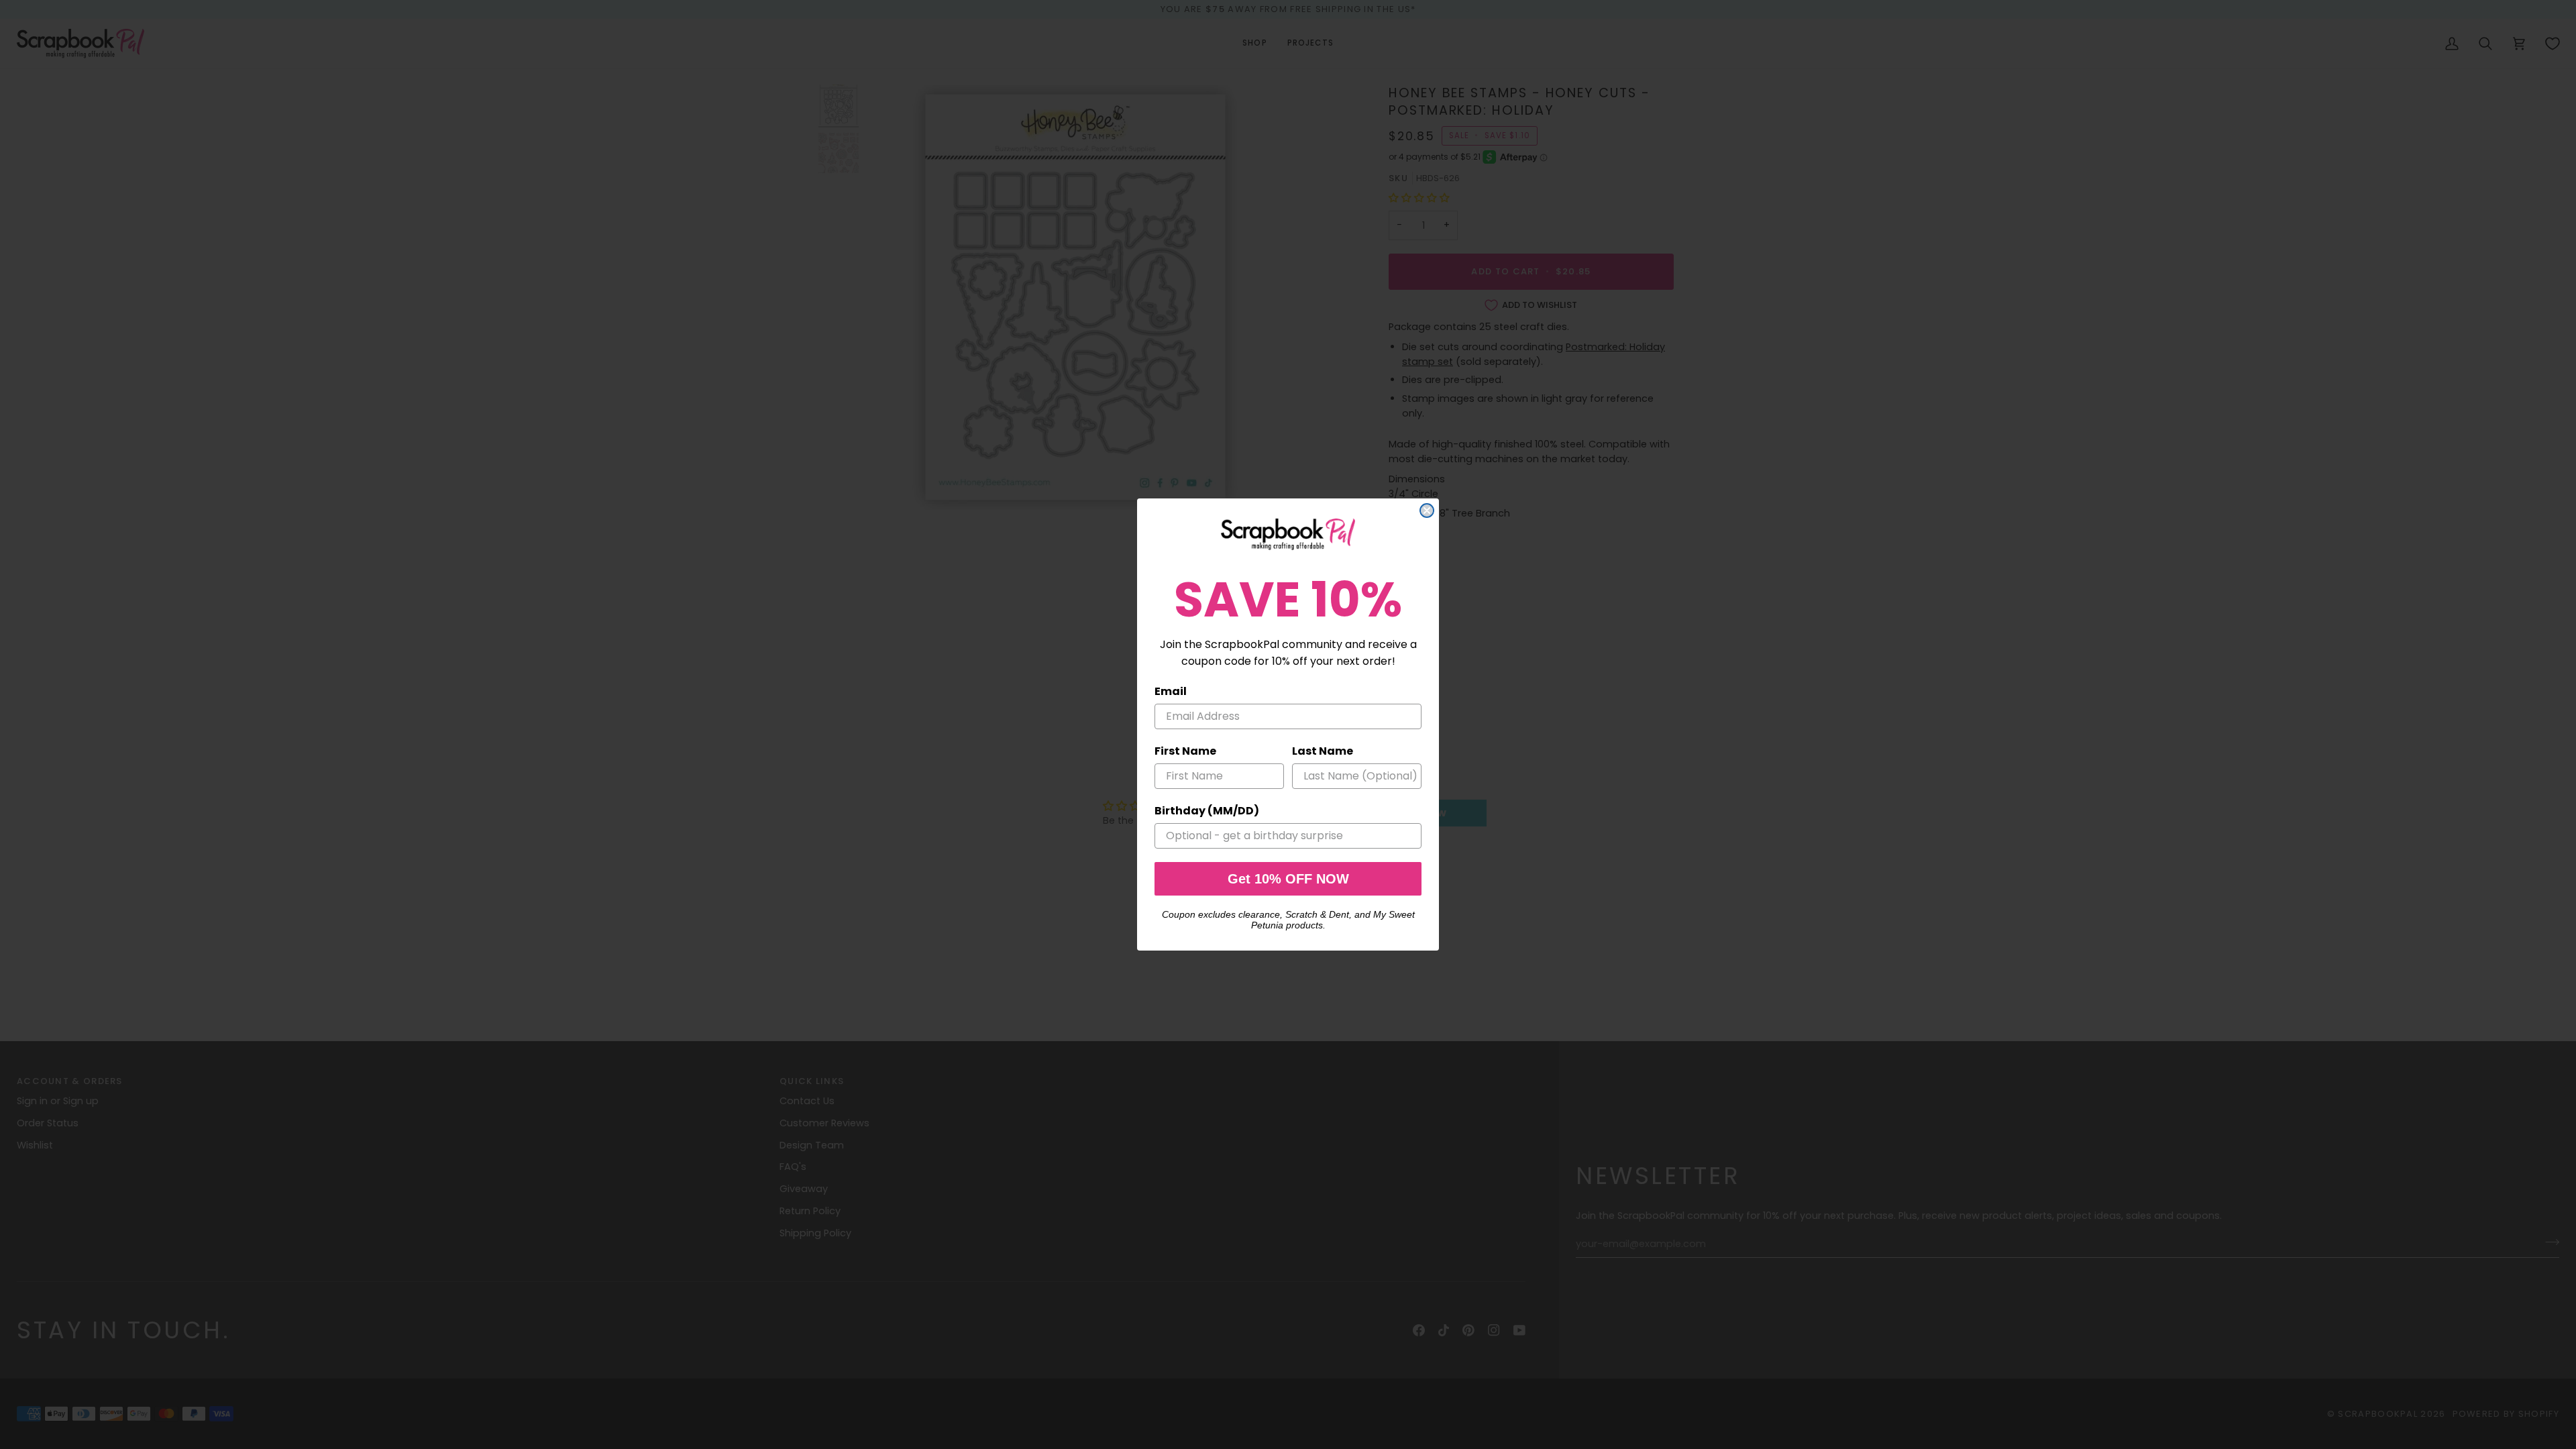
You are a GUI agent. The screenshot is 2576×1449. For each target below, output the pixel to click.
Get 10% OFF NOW (1288, 879)
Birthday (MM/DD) (1207, 811)
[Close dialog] (1427, 511)
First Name (1185, 751)
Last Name (1323, 751)
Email (1171, 691)
